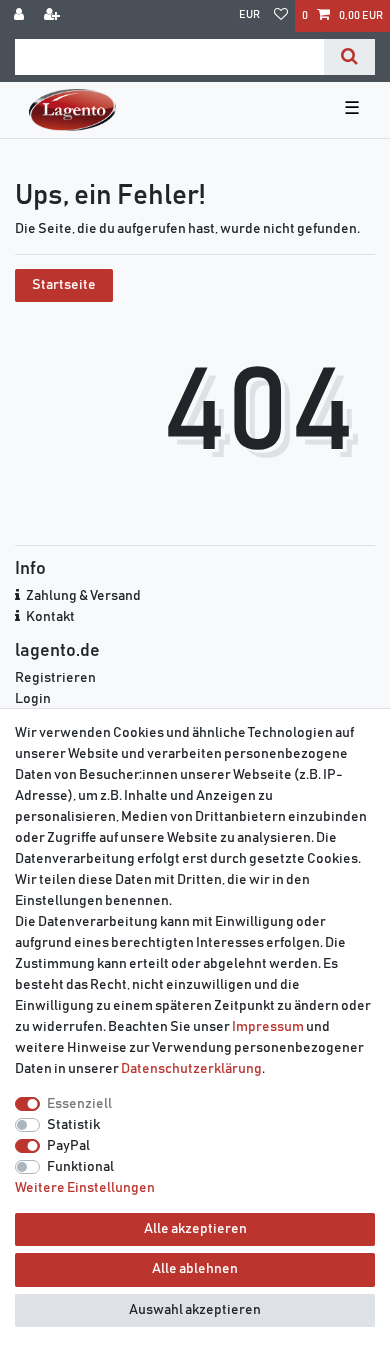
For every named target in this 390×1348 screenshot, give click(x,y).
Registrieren (55, 678)
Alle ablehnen (195, 1269)
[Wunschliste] (281, 16)
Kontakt (50, 617)
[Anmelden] (21, 16)
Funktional (80, 1167)
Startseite (64, 285)
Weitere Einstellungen (85, 1188)
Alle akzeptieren (195, 1229)
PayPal (68, 1146)
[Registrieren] (54, 16)
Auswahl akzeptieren (195, 1310)
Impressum (268, 1027)
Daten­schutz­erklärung (191, 1069)
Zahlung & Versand (83, 596)
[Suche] (349, 57)
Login (33, 699)
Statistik (73, 1125)
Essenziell (79, 1104)
